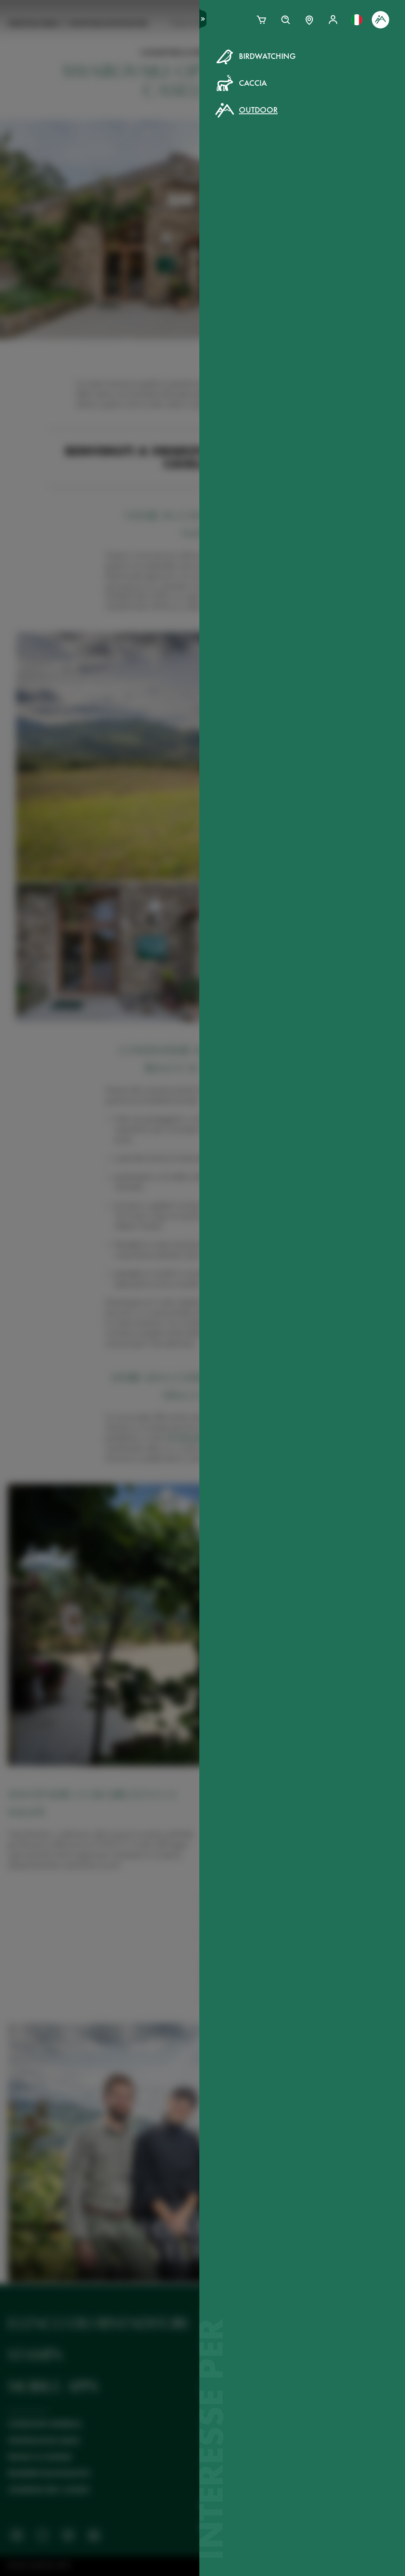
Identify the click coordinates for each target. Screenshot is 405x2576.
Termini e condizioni (273, 200)
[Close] (381, 51)
